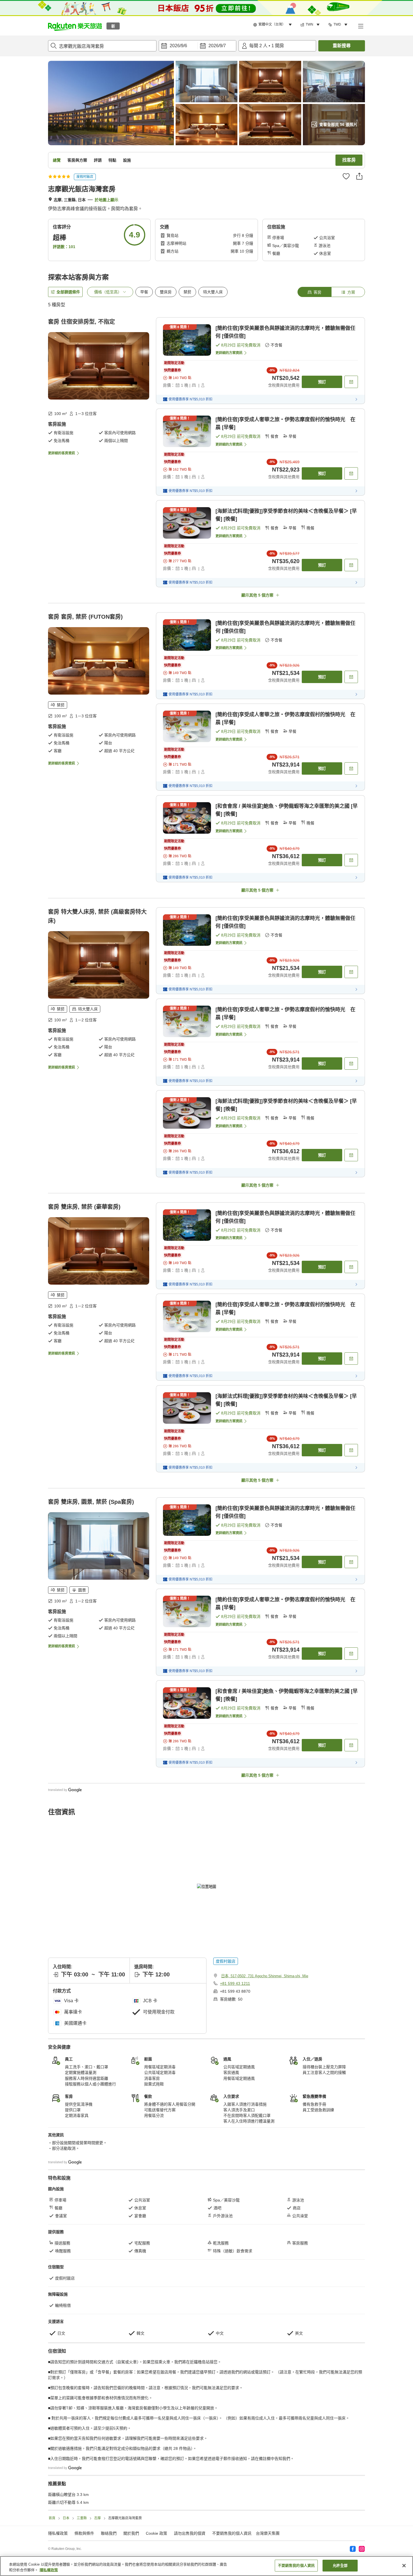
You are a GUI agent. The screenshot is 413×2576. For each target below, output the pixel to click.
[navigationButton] (235, 2258)
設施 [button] (127, 160)
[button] (75, 26)
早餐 (144, 292)
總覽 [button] (57, 160)
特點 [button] (112, 160)
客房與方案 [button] (77, 160)
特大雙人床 (213, 292)
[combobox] (102, 46)
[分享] (359, 176)
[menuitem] (273, 25)
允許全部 (340, 2565)
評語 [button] (98, 160)
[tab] (314, 292)
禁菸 (187, 292)
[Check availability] (351, 382)
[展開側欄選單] (360, 26)
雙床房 (166, 292)
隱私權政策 (49, 2570)
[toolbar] (198, 46)
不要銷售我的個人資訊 (296, 2565)
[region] (206, 2566)
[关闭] (404, 2566)
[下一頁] (340, 2332)
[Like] (346, 176)
